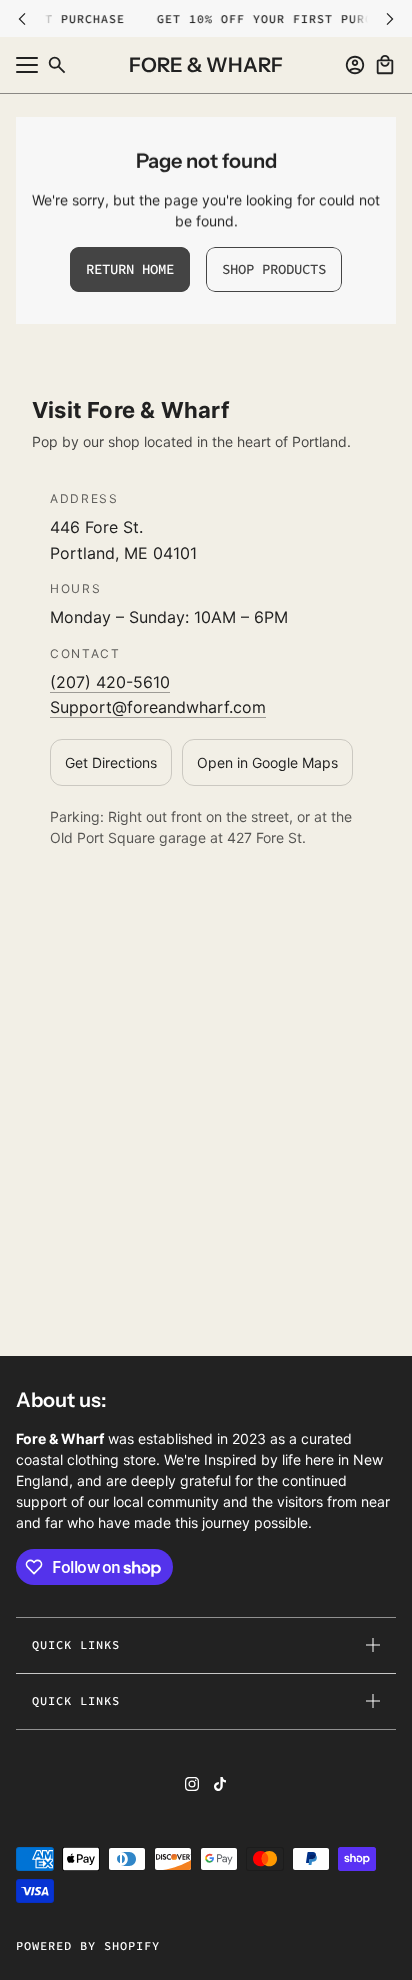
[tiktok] (220, 1784)
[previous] (22, 18)
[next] (390, 18)
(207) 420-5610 (110, 682)
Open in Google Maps (267, 762)
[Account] (355, 65)
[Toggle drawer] (27, 65)
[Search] (57, 65)
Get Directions (111, 762)
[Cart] (385, 65)
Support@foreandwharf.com (158, 707)
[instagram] (192, 1784)
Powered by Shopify (88, 1945)
